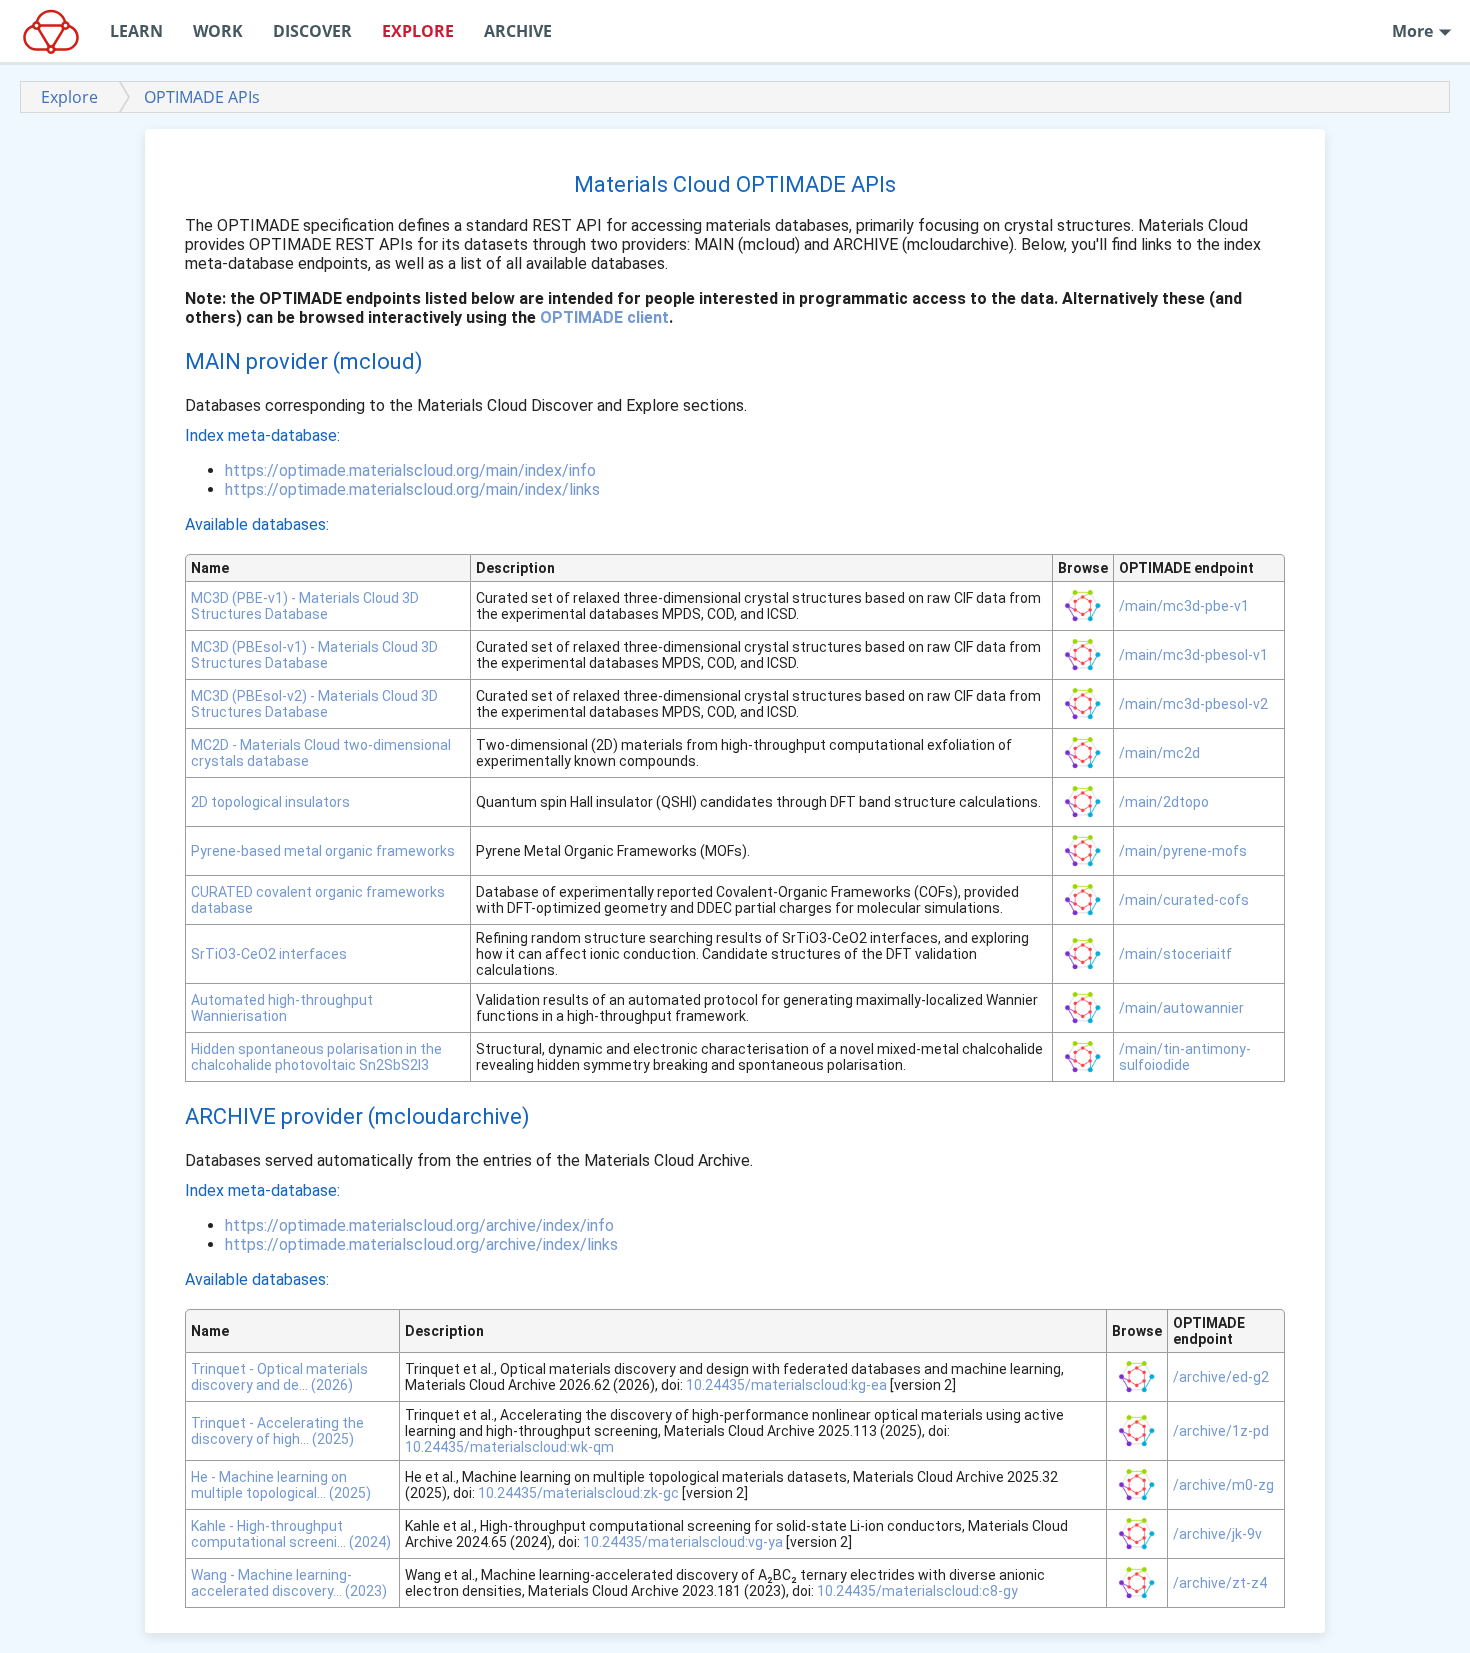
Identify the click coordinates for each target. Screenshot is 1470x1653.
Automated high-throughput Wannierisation (282, 1008)
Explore (69, 97)
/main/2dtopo (1164, 802)
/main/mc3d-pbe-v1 (1184, 606)
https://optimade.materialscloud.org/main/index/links (412, 489)
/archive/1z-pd (1221, 1431)
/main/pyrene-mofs (1183, 851)
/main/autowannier (1181, 1008)
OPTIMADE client (604, 317)
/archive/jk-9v (1217, 1534)
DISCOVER (312, 31)
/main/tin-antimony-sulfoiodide (1185, 1057)
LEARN (136, 31)
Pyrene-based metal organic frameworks (323, 851)
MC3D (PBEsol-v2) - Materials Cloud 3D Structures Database (314, 704)
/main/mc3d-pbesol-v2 (1193, 704)
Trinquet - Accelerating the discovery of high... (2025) (277, 1431)
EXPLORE (418, 31)
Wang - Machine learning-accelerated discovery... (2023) (289, 1583)
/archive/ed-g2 (1221, 1377)
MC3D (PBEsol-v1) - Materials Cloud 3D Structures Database (314, 655)
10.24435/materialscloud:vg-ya (683, 1542)
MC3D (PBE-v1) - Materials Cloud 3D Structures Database (305, 606)
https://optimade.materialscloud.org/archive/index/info (419, 1225)
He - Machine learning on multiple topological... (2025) (281, 1485)
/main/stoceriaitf (1175, 954)
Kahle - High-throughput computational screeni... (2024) (291, 1534)
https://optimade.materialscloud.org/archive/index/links (421, 1244)
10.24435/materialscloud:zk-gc (578, 1493)
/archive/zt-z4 (1220, 1583)
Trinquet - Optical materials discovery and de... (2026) (279, 1377)
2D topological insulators (270, 802)
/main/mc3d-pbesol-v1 (1193, 655)
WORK (218, 31)
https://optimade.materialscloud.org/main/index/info (410, 470)
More (1414, 31)
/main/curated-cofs (1184, 900)
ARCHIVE (518, 31)
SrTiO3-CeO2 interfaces (269, 954)
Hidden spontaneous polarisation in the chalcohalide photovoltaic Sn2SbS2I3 (316, 1057)
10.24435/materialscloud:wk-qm (509, 1447)
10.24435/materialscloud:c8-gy (917, 1591)
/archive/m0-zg (1223, 1485)
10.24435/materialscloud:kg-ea (786, 1385)
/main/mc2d (1159, 753)
